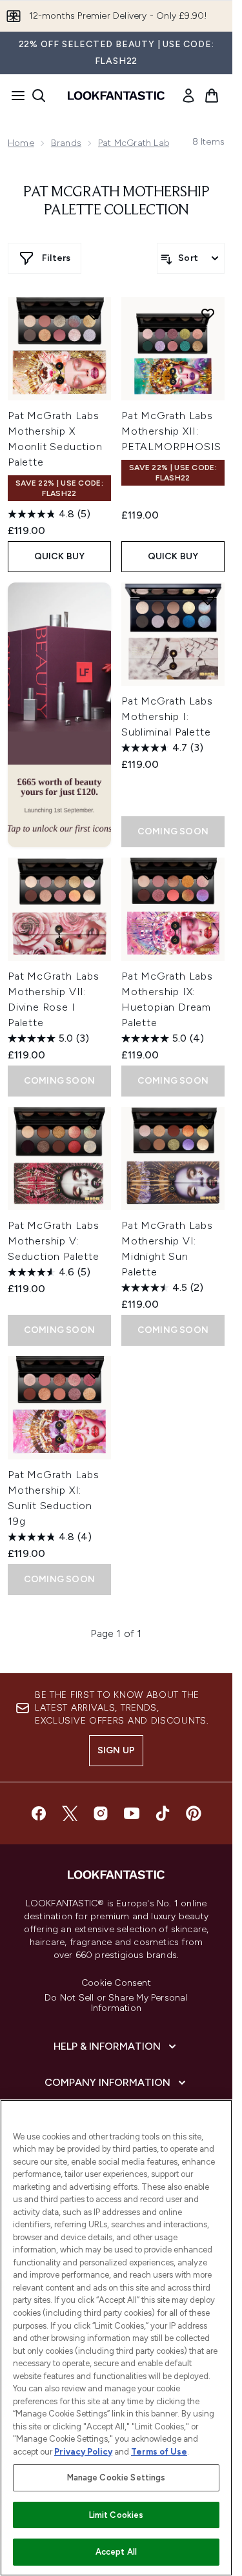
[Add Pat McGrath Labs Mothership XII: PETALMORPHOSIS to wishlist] (208, 314)
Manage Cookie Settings (116, 2478)
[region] (116, 2338)
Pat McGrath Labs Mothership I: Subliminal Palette (167, 716)
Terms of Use (159, 2452)
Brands (66, 143)
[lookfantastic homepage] (116, 96)
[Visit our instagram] (101, 1813)
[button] (59, 715)
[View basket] (212, 96)
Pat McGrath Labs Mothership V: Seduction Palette (54, 1241)
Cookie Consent (116, 1983)
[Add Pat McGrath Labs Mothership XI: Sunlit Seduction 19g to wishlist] (94, 1373)
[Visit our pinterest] (194, 1813)
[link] (188, 96)
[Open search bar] (39, 96)
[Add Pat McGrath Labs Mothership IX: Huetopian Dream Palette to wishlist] (208, 874)
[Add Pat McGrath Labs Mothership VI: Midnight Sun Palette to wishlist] (208, 1124)
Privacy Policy (83, 2452)
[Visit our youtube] (132, 1813)
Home (21, 143)
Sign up (116, 1750)
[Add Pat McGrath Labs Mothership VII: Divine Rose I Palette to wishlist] (94, 874)
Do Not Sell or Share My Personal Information (116, 2003)
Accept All (116, 2552)
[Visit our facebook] (39, 1813)
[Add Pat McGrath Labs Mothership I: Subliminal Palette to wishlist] (208, 599)
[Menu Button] (14, 96)
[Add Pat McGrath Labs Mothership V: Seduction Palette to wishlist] (94, 1124)
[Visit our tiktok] (163, 1813)
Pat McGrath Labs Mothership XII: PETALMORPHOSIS (171, 431)
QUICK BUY (60, 556)
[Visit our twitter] (70, 1813)
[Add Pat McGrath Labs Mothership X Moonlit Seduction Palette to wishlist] (94, 314)
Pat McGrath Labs (136, 143)
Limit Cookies (116, 2515)
